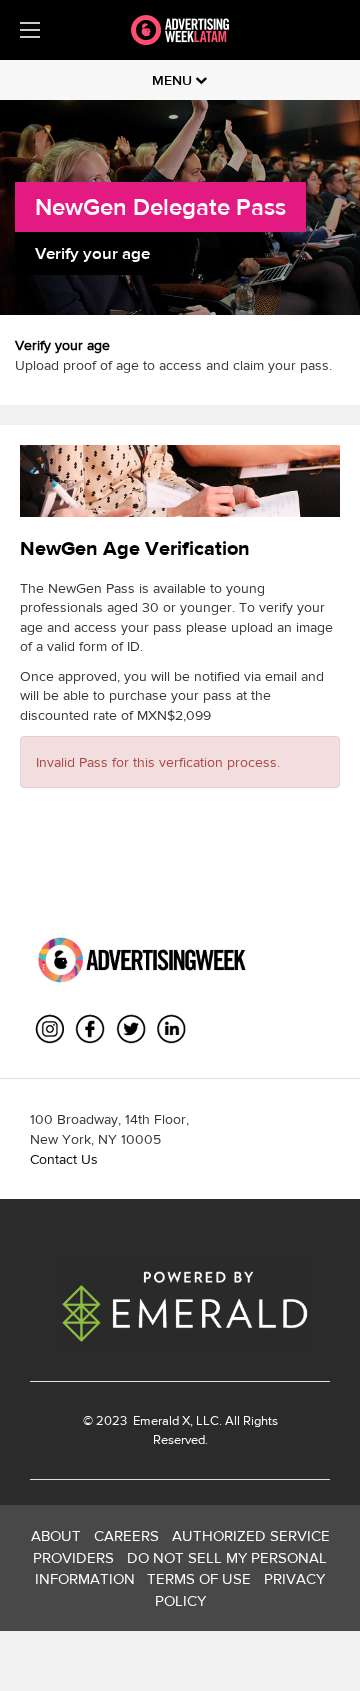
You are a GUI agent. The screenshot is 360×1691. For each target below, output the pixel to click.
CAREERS (126, 1535)
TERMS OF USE (199, 1578)
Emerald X (160, 1420)
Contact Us (64, 1159)
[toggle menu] (30, 30)
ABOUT (56, 1535)
